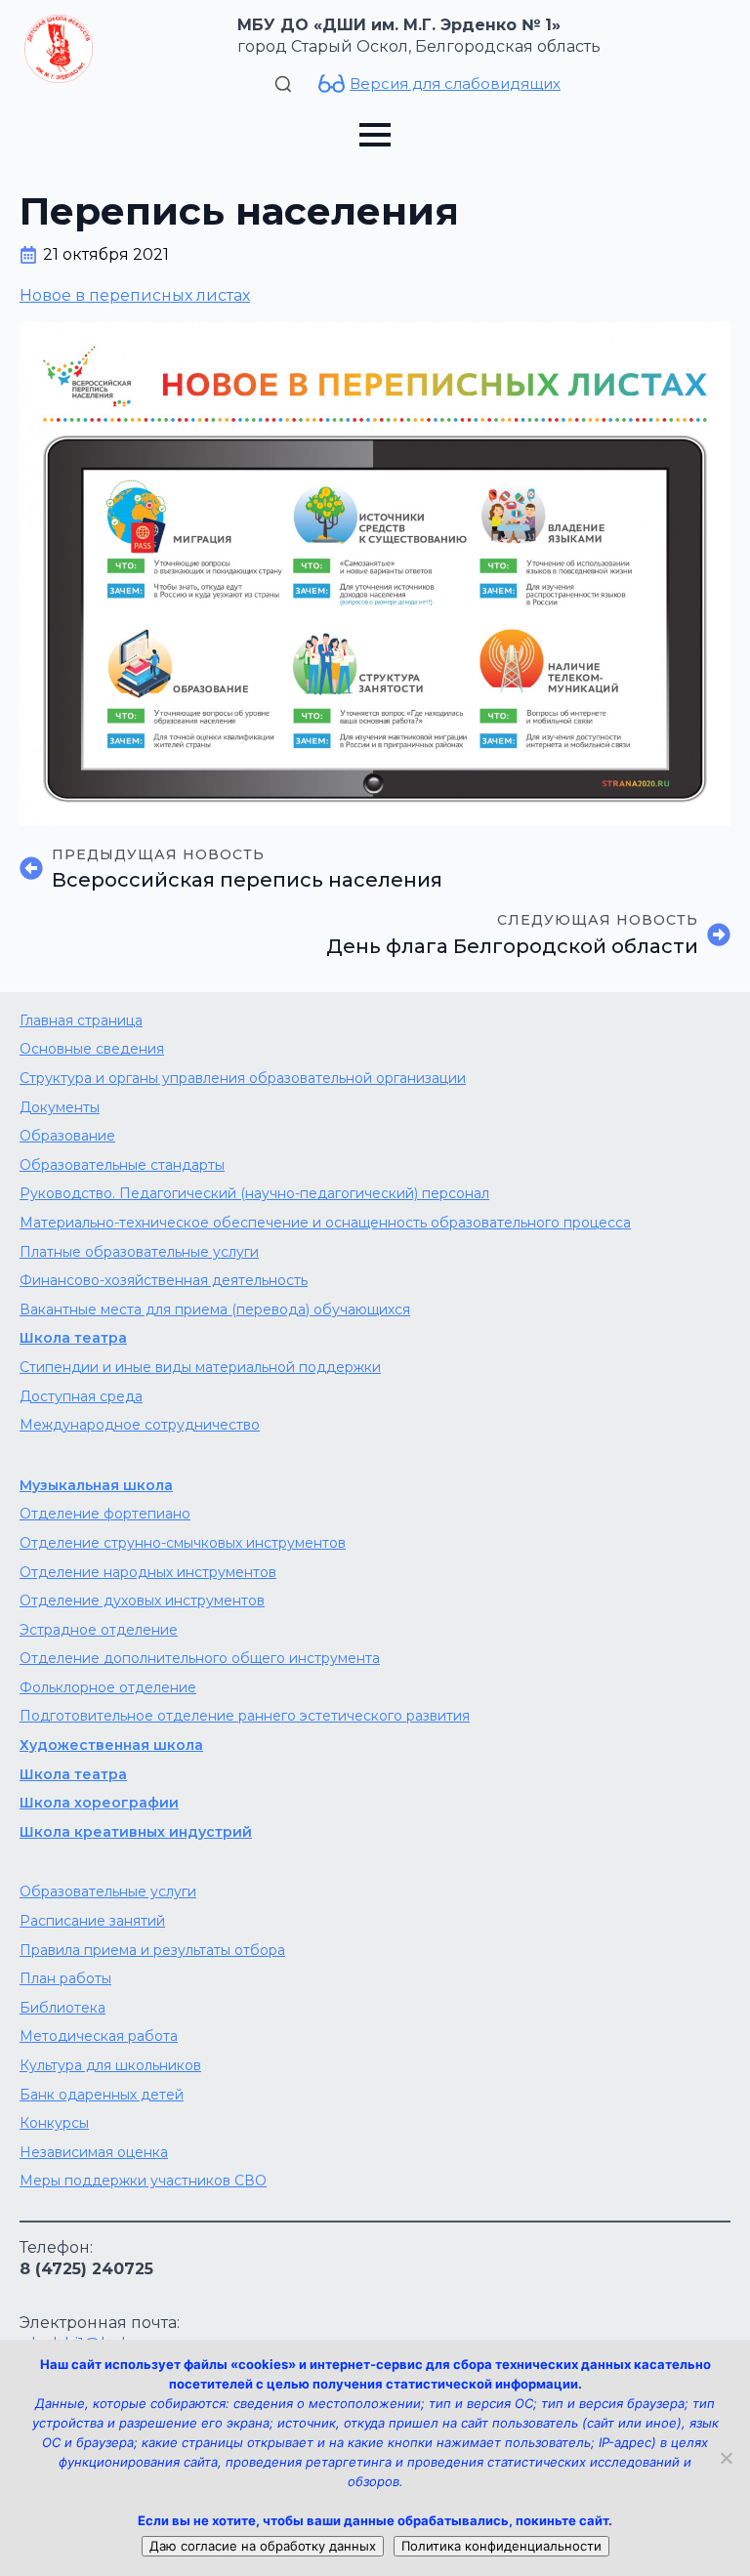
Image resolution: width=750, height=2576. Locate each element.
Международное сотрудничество (140, 1425)
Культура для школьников (110, 2065)
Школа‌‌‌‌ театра (73, 1774)
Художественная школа (111, 1745)
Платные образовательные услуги (139, 1252)
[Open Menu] (375, 135)
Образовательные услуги (108, 1891)
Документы (60, 1107)
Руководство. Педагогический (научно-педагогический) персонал (254, 1193)
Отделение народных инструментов (148, 1572)
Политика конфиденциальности (501, 2546)
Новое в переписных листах (135, 295)
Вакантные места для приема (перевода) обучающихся (215, 1309)
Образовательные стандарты (122, 1165)
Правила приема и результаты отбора (152, 1950)
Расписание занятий (92, 1921)
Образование (67, 1136)
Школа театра (73, 1338)
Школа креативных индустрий (136, 1832)
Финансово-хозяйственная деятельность (164, 1280)
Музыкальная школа (96, 1485)
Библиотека (62, 2008)
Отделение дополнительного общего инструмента (200, 1658)
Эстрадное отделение (99, 1630)
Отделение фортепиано (105, 1514)
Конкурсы (54, 2123)
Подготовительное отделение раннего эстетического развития (245, 1716)
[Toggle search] (283, 84)
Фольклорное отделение (108, 1687)
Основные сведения (92, 1049)
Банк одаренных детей (102, 2095)
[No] (726, 2458)
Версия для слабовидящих (455, 83)
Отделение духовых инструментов (142, 1600)
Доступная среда (81, 1396)
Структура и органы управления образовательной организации (243, 1078)
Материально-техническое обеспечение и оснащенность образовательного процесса (325, 1223)
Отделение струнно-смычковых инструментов (183, 1543)
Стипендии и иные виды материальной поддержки (200, 1367)
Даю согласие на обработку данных (263, 2546)
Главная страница (81, 1020)
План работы (65, 1978)
